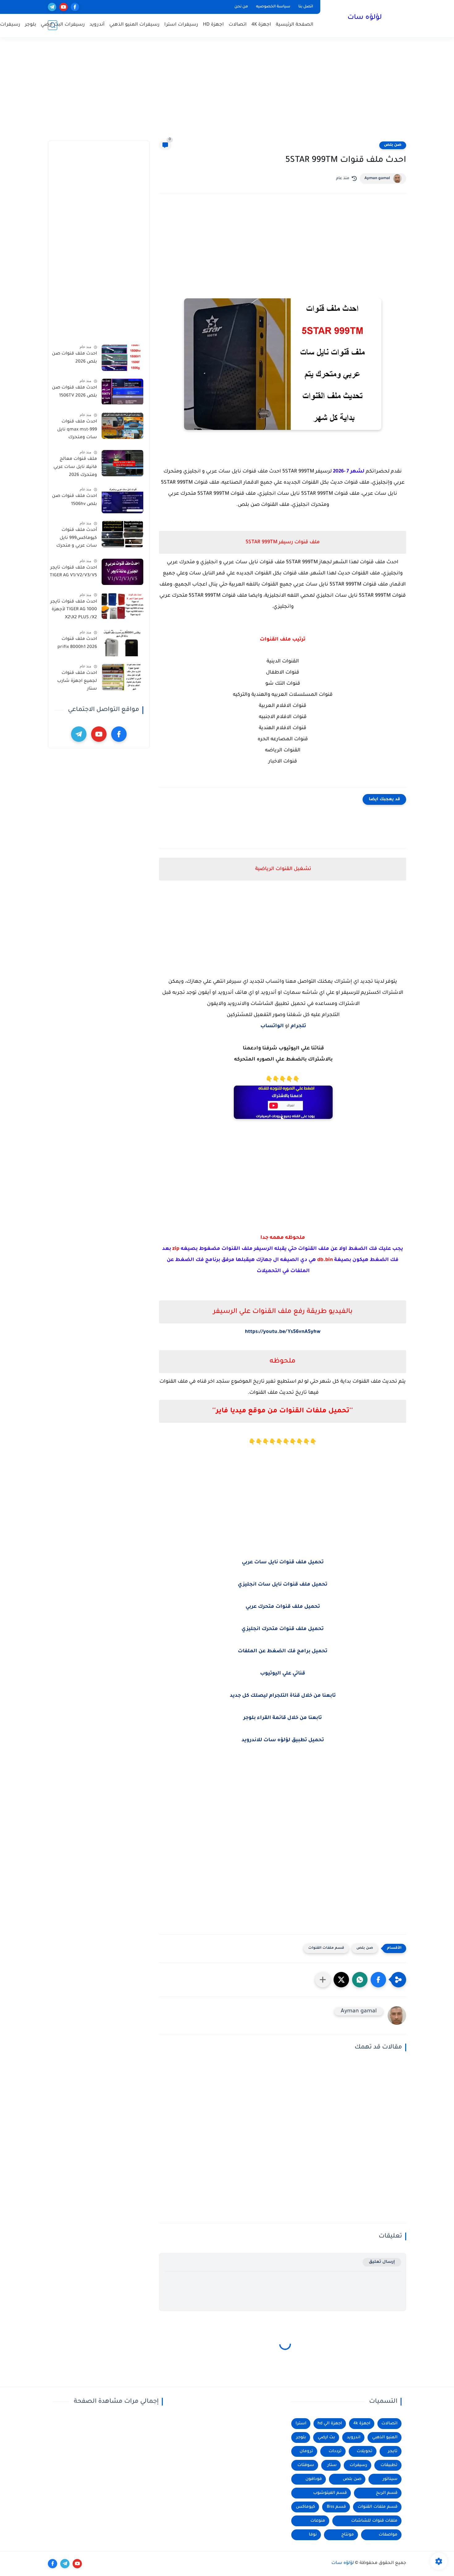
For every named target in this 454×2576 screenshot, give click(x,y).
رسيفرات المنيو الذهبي (135, 25)
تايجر (393, 2451)
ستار (332, 2465)
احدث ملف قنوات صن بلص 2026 (74, 358)
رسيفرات (358, 2465)
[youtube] (63, 7)
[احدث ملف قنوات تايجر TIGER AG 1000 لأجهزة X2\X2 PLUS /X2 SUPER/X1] (122, 606)
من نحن (241, 7)
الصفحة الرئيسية (295, 25)
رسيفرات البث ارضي (63, 25)
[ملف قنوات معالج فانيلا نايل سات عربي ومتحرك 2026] (122, 463)
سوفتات (306, 2465)
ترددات (335, 2451)
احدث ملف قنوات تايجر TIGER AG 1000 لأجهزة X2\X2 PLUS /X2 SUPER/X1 (74, 611)
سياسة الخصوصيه (273, 7)
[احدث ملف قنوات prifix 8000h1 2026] (122, 643)
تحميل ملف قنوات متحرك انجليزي (283, 1629)
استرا (301, 2424)
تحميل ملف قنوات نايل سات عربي (283, 1562)
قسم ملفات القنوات (326, 1948)
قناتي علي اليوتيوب (283, 1674)
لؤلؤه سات (365, 18)
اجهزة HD (213, 25)
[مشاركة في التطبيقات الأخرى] (323, 1980)
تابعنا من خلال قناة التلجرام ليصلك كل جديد (283, 1696)
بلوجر (31, 25)
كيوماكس (305, 2507)
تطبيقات (389, 2465)
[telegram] (52, 7)
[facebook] (75, 7)
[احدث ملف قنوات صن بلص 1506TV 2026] (122, 392)
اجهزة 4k (362, 2424)
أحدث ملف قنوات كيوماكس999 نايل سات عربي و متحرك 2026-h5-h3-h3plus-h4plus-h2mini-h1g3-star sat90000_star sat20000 (75, 539)
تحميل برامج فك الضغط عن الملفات (283, 1651)
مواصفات (388, 2535)
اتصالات (238, 25)
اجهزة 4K (261, 25)
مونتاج (348, 2535)
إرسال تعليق (382, 2262)
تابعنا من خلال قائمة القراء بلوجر (283, 1718)
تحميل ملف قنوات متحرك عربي (283, 1607)
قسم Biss (336, 2507)
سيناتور (390, 2479)
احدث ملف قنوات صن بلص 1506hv (74, 500)
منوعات (318, 2521)
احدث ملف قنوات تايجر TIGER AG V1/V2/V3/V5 (73, 572)
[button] (378, 1980)
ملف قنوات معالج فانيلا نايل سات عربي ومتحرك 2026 (75, 467)
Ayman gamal (377, 179)
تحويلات (365, 2451)
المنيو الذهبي (385, 2437)
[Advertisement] (227, 93)
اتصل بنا (306, 7)
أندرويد (97, 25)
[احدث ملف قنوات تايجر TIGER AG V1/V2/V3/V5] (122, 572)
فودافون (314, 2479)
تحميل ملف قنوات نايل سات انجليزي (283, 1585)
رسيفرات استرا (181, 25)
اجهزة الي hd (330, 2424)
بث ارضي (326, 2437)
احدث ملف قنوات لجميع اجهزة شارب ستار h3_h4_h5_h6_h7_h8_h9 (73, 682)
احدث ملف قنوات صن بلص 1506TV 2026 (74, 392)
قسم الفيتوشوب (330, 2493)
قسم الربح (387, 2493)
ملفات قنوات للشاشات (374, 2521)
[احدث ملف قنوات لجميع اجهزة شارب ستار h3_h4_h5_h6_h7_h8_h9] (122, 677)
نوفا (313, 2535)
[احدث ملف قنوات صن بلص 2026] (122, 358)
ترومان (306, 2451)
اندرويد (354, 2437)
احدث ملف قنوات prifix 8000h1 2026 (77, 643)
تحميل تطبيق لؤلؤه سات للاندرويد (283, 1740)
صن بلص (393, 145)
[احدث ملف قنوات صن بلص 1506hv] (122, 500)
